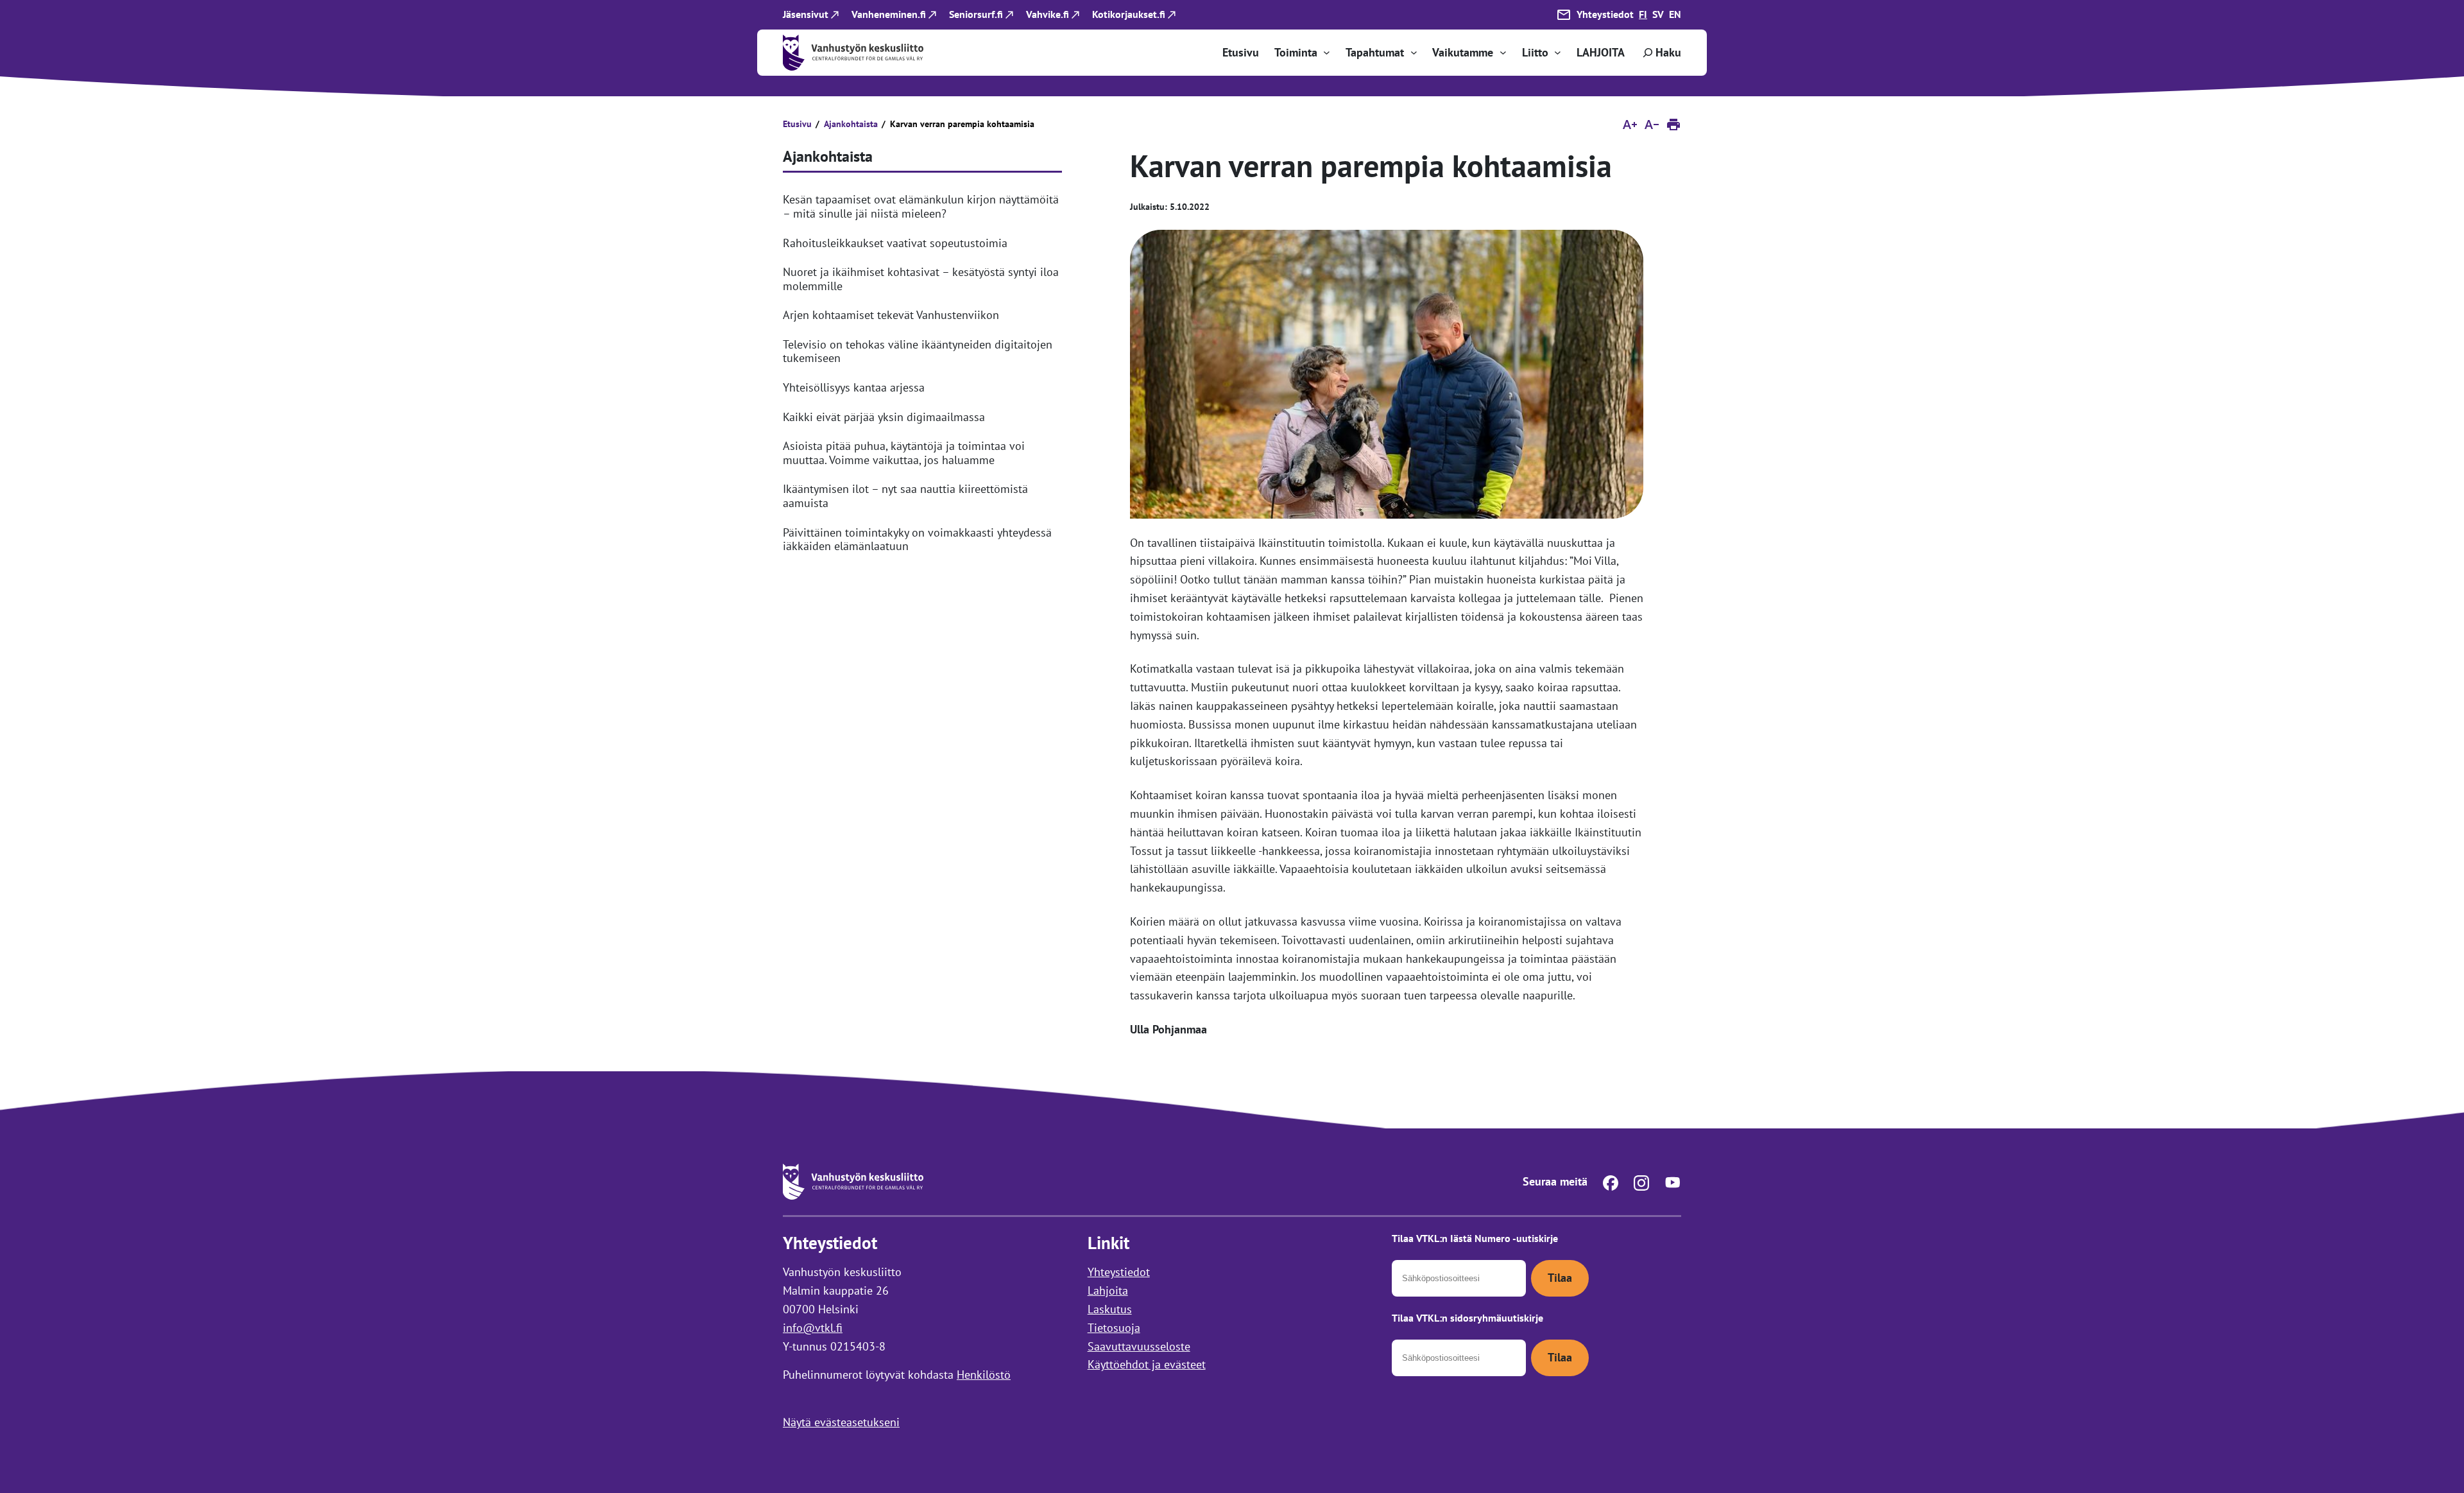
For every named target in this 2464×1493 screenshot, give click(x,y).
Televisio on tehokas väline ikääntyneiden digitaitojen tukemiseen (918, 351)
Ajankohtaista (851, 124)
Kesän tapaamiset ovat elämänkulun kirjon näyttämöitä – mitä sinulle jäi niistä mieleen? (921, 206)
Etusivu (797, 124)
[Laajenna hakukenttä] (1661, 53)
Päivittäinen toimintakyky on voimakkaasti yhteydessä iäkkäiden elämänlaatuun (917, 539)
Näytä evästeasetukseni (841, 1422)
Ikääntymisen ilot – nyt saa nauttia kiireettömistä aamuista (905, 496)
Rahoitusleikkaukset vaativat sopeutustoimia (895, 243)
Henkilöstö (984, 1375)
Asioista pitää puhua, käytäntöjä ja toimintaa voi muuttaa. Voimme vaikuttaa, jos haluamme (904, 453)
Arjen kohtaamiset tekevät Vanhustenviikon (891, 315)
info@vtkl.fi (813, 1327)
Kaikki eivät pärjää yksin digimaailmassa (884, 417)
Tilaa (1560, 1278)
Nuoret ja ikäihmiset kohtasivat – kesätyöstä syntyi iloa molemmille (921, 279)
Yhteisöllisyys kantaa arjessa (854, 388)
